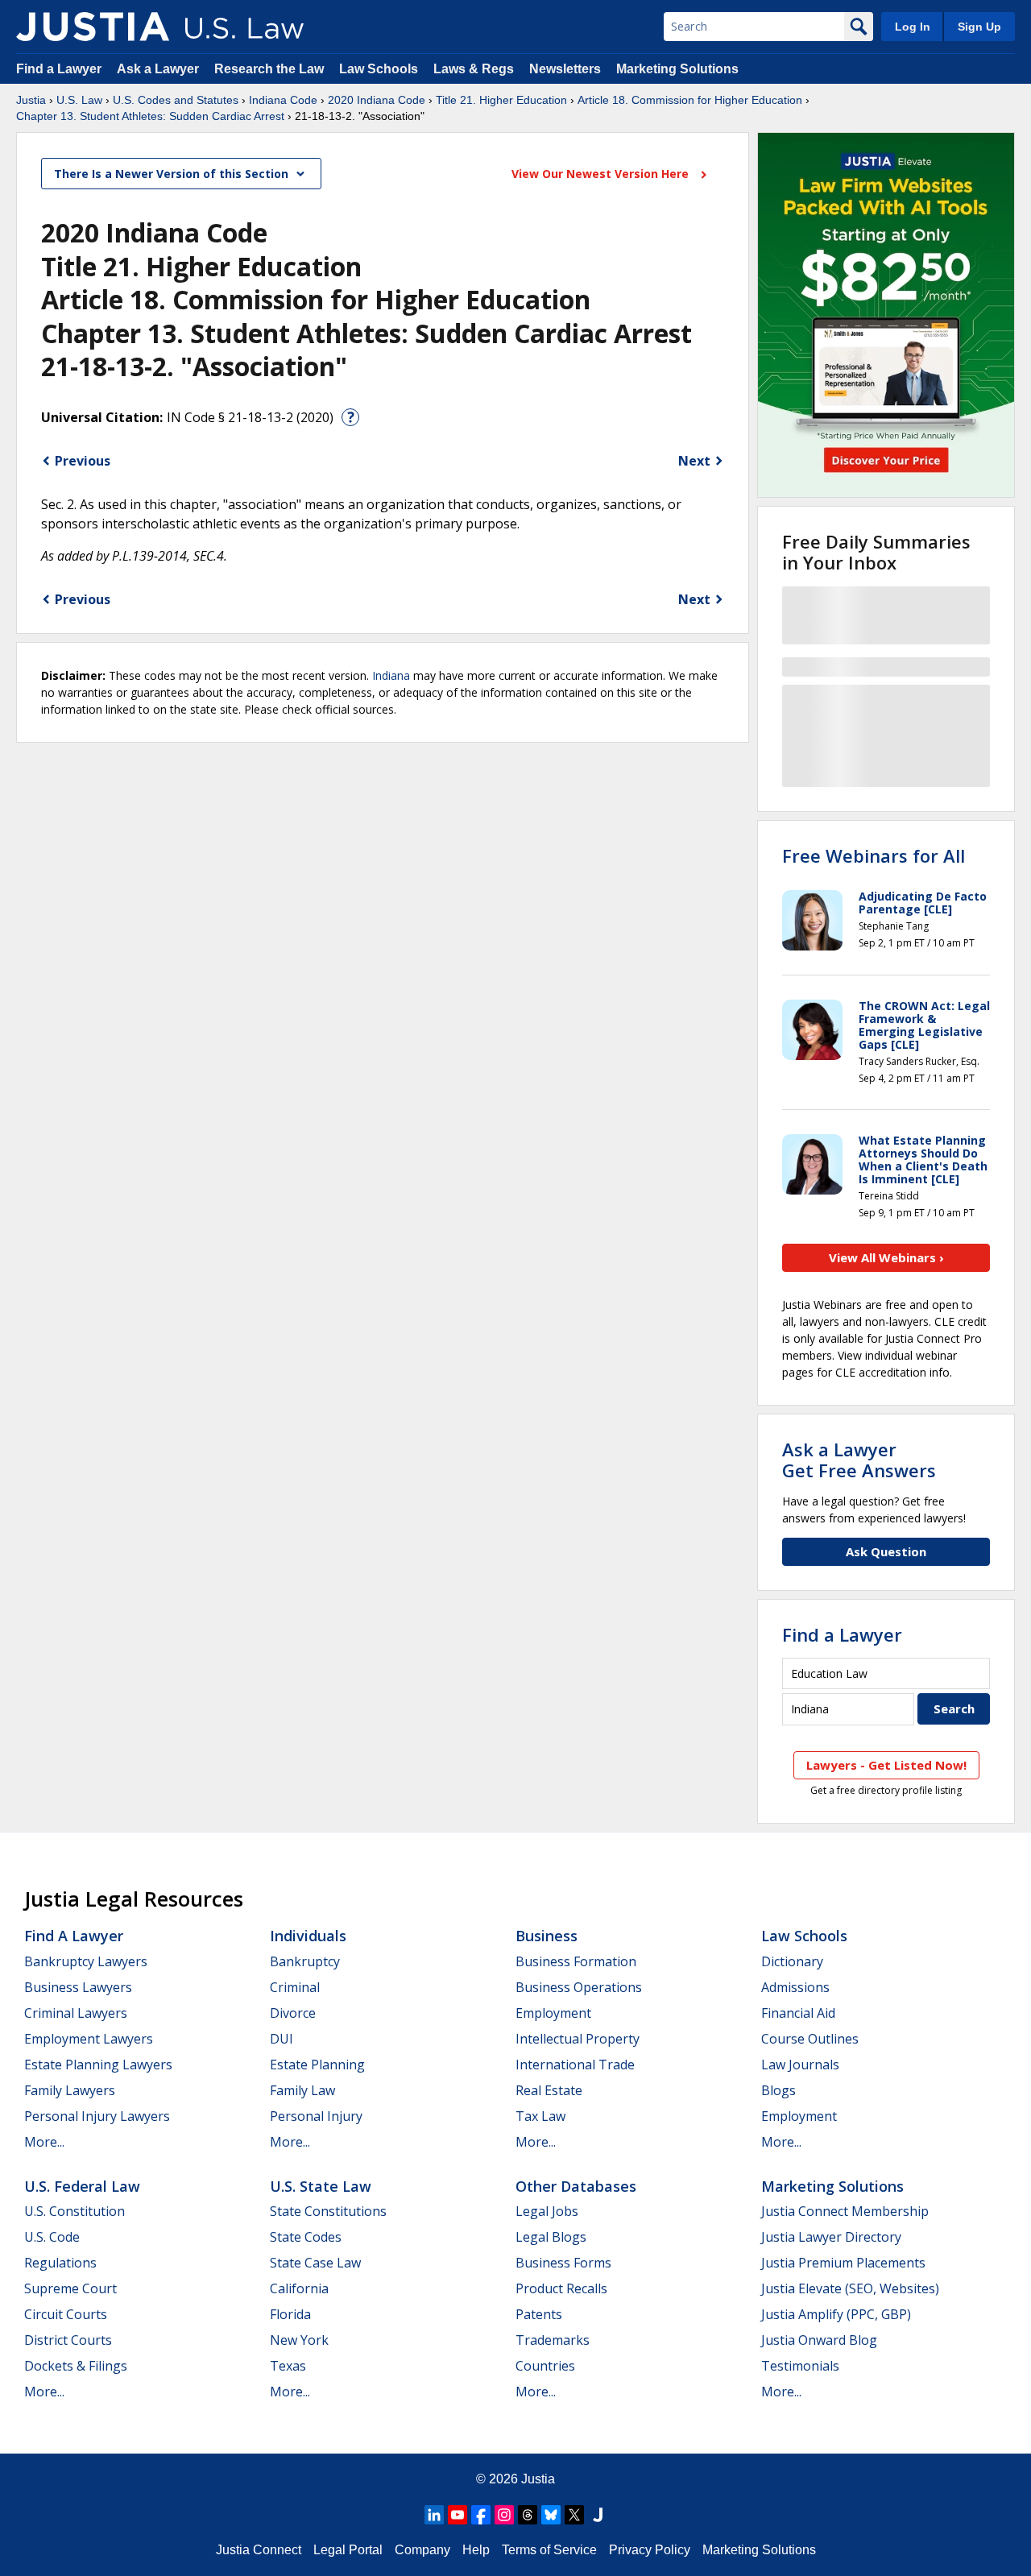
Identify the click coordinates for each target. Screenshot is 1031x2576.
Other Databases (576, 2186)
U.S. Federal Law (82, 2186)
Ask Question (886, 1551)
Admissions (795, 1987)
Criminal (295, 1987)
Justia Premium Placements (843, 2263)
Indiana (391, 675)
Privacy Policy (650, 2550)
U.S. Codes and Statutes (176, 100)
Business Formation (576, 1961)
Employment (553, 2013)
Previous (83, 461)
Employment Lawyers (89, 2039)
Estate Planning (317, 2065)
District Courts (68, 2340)
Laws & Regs (474, 69)
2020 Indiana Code (377, 100)
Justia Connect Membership (845, 2211)
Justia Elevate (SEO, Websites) (850, 2288)
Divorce (293, 2013)
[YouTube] (458, 2515)
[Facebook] (481, 2515)
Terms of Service (549, 2550)
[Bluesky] (551, 2515)
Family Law (302, 2090)
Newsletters (565, 69)
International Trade (575, 2065)
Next (694, 461)
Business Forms (563, 2263)
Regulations (60, 2263)
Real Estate (549, 2090)
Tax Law (540, 2116)
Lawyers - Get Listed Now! (886, 1765)
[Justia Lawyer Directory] (598, 2515)
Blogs (778, 2090)
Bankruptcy (305, 1961)
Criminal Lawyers (76, 2013)
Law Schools (379, 69)
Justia (31, 100)
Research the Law (269, 69)
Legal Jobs (547, 2211)
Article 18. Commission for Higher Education (690, 100)
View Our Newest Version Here (602, 174)
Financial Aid (798, 2013)
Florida (290, 2314)
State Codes (306, 2237)
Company (422, 2550)
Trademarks (553, 2340)
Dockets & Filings (76, 2366)
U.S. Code (52, 2237)
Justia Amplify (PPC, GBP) (836, 2314)
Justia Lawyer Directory (831, 2237)
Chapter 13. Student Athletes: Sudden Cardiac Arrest (150, 116)
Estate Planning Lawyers (98, 2065)
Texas (288, 2366)
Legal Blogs (551, 2237)
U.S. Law (79, 100)
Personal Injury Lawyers (97, 2116)
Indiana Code (283, 100)
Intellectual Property (578, 2039)
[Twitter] (574, 2515)
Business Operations (579, 1987)
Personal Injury (316, 2116)
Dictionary (792, 1961)
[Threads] (528, 2515)
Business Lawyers (78, 1987)
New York (299, 2340)
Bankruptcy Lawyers (86, 1961)
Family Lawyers (70, 2090)
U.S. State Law (321, 2186)
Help (476, 2550)
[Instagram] (504, 2515)
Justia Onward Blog (819, 2340)
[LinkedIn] (434, 2515)
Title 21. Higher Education (501, 100)
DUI (282, 2039)
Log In (913, 27)
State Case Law (315, 2263)
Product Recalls (561, 2288)
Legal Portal (348, 2550)
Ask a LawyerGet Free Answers (859, 1460)
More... (44, 2142)
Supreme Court (70, 2288)
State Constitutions (328, 2211)
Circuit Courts (66, 2314)
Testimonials (800, 2366)
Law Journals (800, 2065)
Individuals (308, 1936)
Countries (545, 2366)
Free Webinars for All (874, 855)
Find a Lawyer (59, 69)
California (299, 2288)
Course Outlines (810, 2039)
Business (547, 1936)
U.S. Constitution (75, 2211)
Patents (539, 2314)
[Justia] (93, 27)
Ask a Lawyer (159, 69)
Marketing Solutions (677, 69)
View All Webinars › (886, 1257)
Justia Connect (259, 2550)
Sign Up (979, 27)
